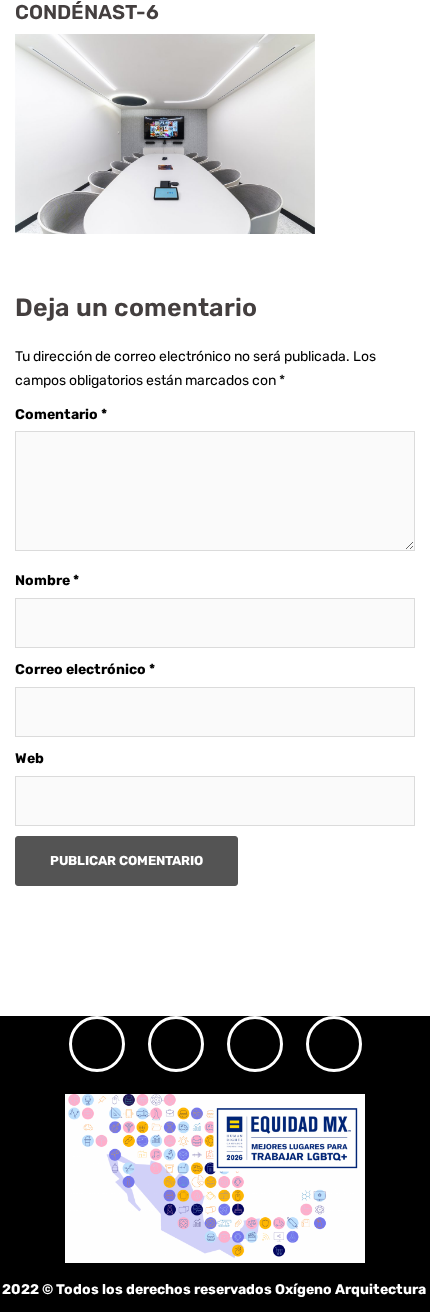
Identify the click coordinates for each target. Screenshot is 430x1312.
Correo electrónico (85, 669)
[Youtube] (334, 1044)
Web (29, 758)
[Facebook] (176, 1044)
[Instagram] (97, 1044)
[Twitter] (255, 1044)
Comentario (61, 414)
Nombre (47, 580)
